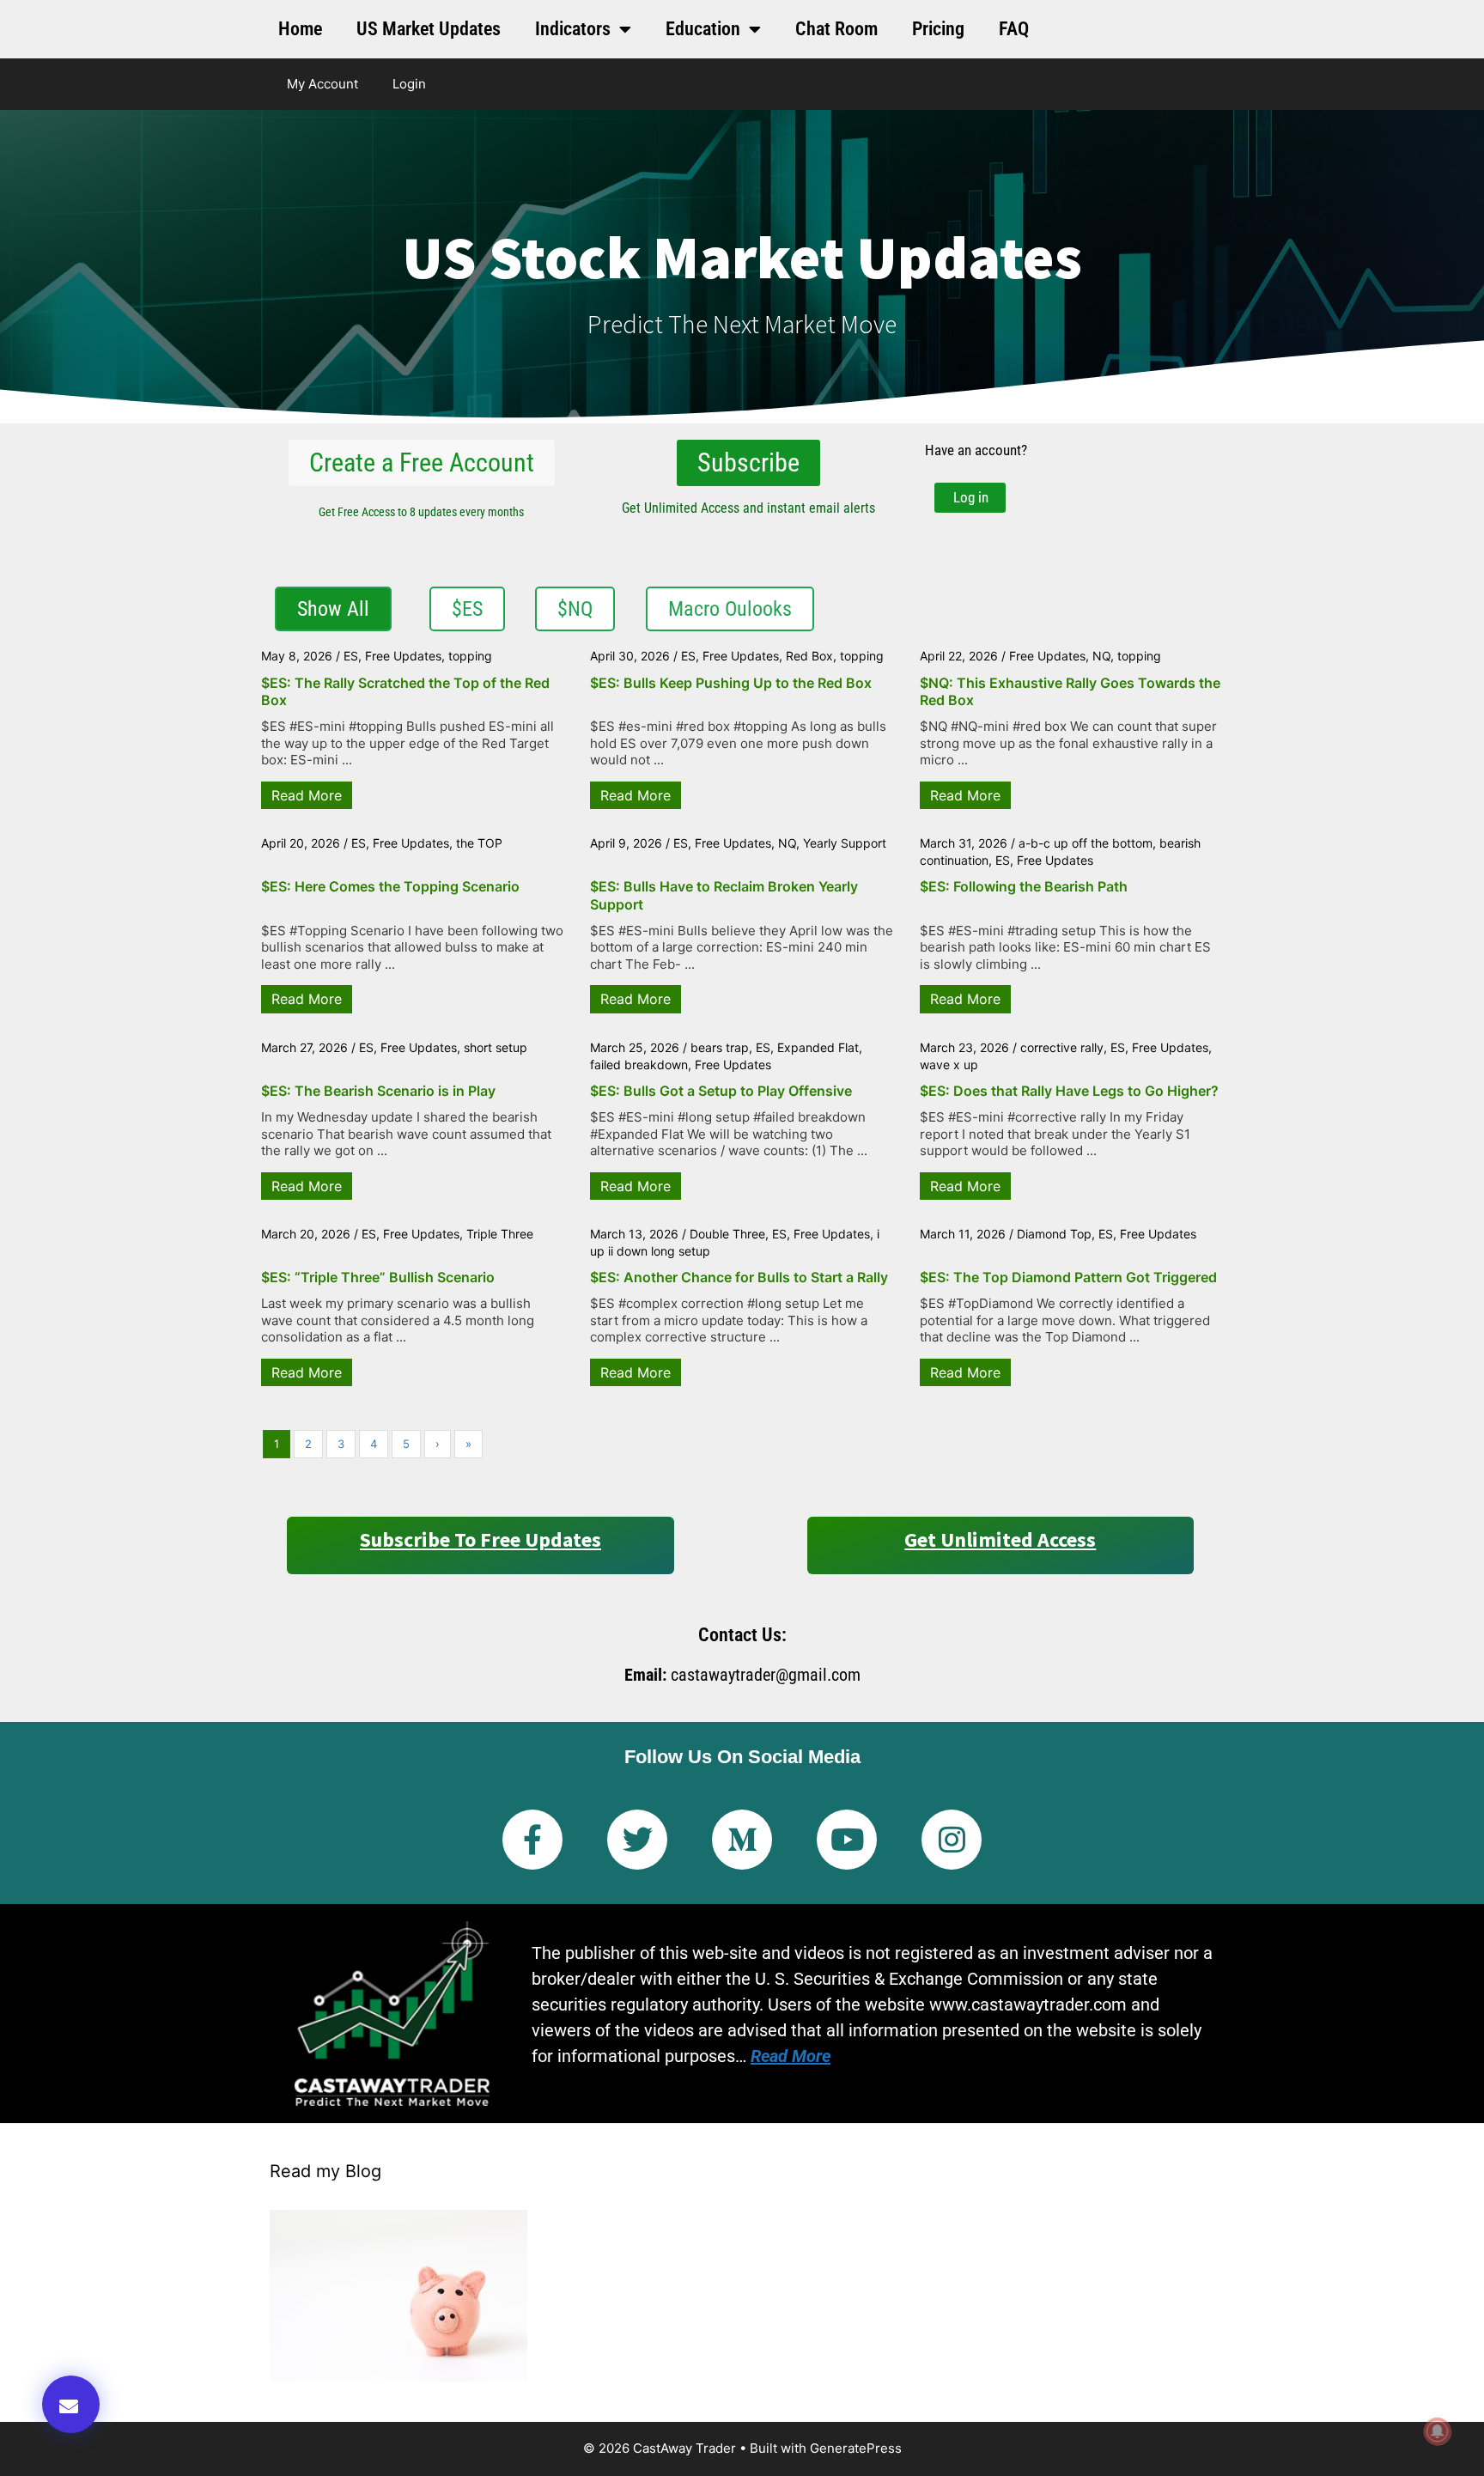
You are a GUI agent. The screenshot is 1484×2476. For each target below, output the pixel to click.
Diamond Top (1054, 1234)
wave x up (949, 1065)
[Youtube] (847, 1840)
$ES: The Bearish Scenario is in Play (378, 1091)
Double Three (727, 1234)
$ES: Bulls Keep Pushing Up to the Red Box (731, 683)
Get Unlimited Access (1000, 1539)
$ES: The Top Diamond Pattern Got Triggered (1068, 1277)
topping (470, 656)
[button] (71, 2404)
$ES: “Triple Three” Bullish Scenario (378, 1277)
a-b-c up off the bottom (1086, 843)
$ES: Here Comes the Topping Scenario (390, 886)
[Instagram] (952, 1840)
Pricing (938, 29)
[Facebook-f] (532, 1840)
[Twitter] (637, 1840)
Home (300, 29)
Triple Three (500, 1234)
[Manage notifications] (1438, 2431)
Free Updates (403, 656)
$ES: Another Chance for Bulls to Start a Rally (739, 1277)
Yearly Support (845, 843)
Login (409, 84)
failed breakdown (639, 1065)
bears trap (720, 1047)
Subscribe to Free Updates (480, 1539)
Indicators (573, 29)
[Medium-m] (742, 1840)
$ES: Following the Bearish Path (1024, 886)
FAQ (1014, 29)
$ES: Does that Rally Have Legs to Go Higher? (1069, 1091)
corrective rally (1062, 1047)
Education (703, 29)
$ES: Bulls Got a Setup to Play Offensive (721, 1091)
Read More (307, 795)
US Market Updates (429, 29)
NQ (1101, 656)
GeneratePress (856, 2448)
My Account (322, 84)
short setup (496, 1047)
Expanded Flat (818, 1047)
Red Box (809, 656)
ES (351, 656)
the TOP (479, 843)
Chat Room (836, 29)
